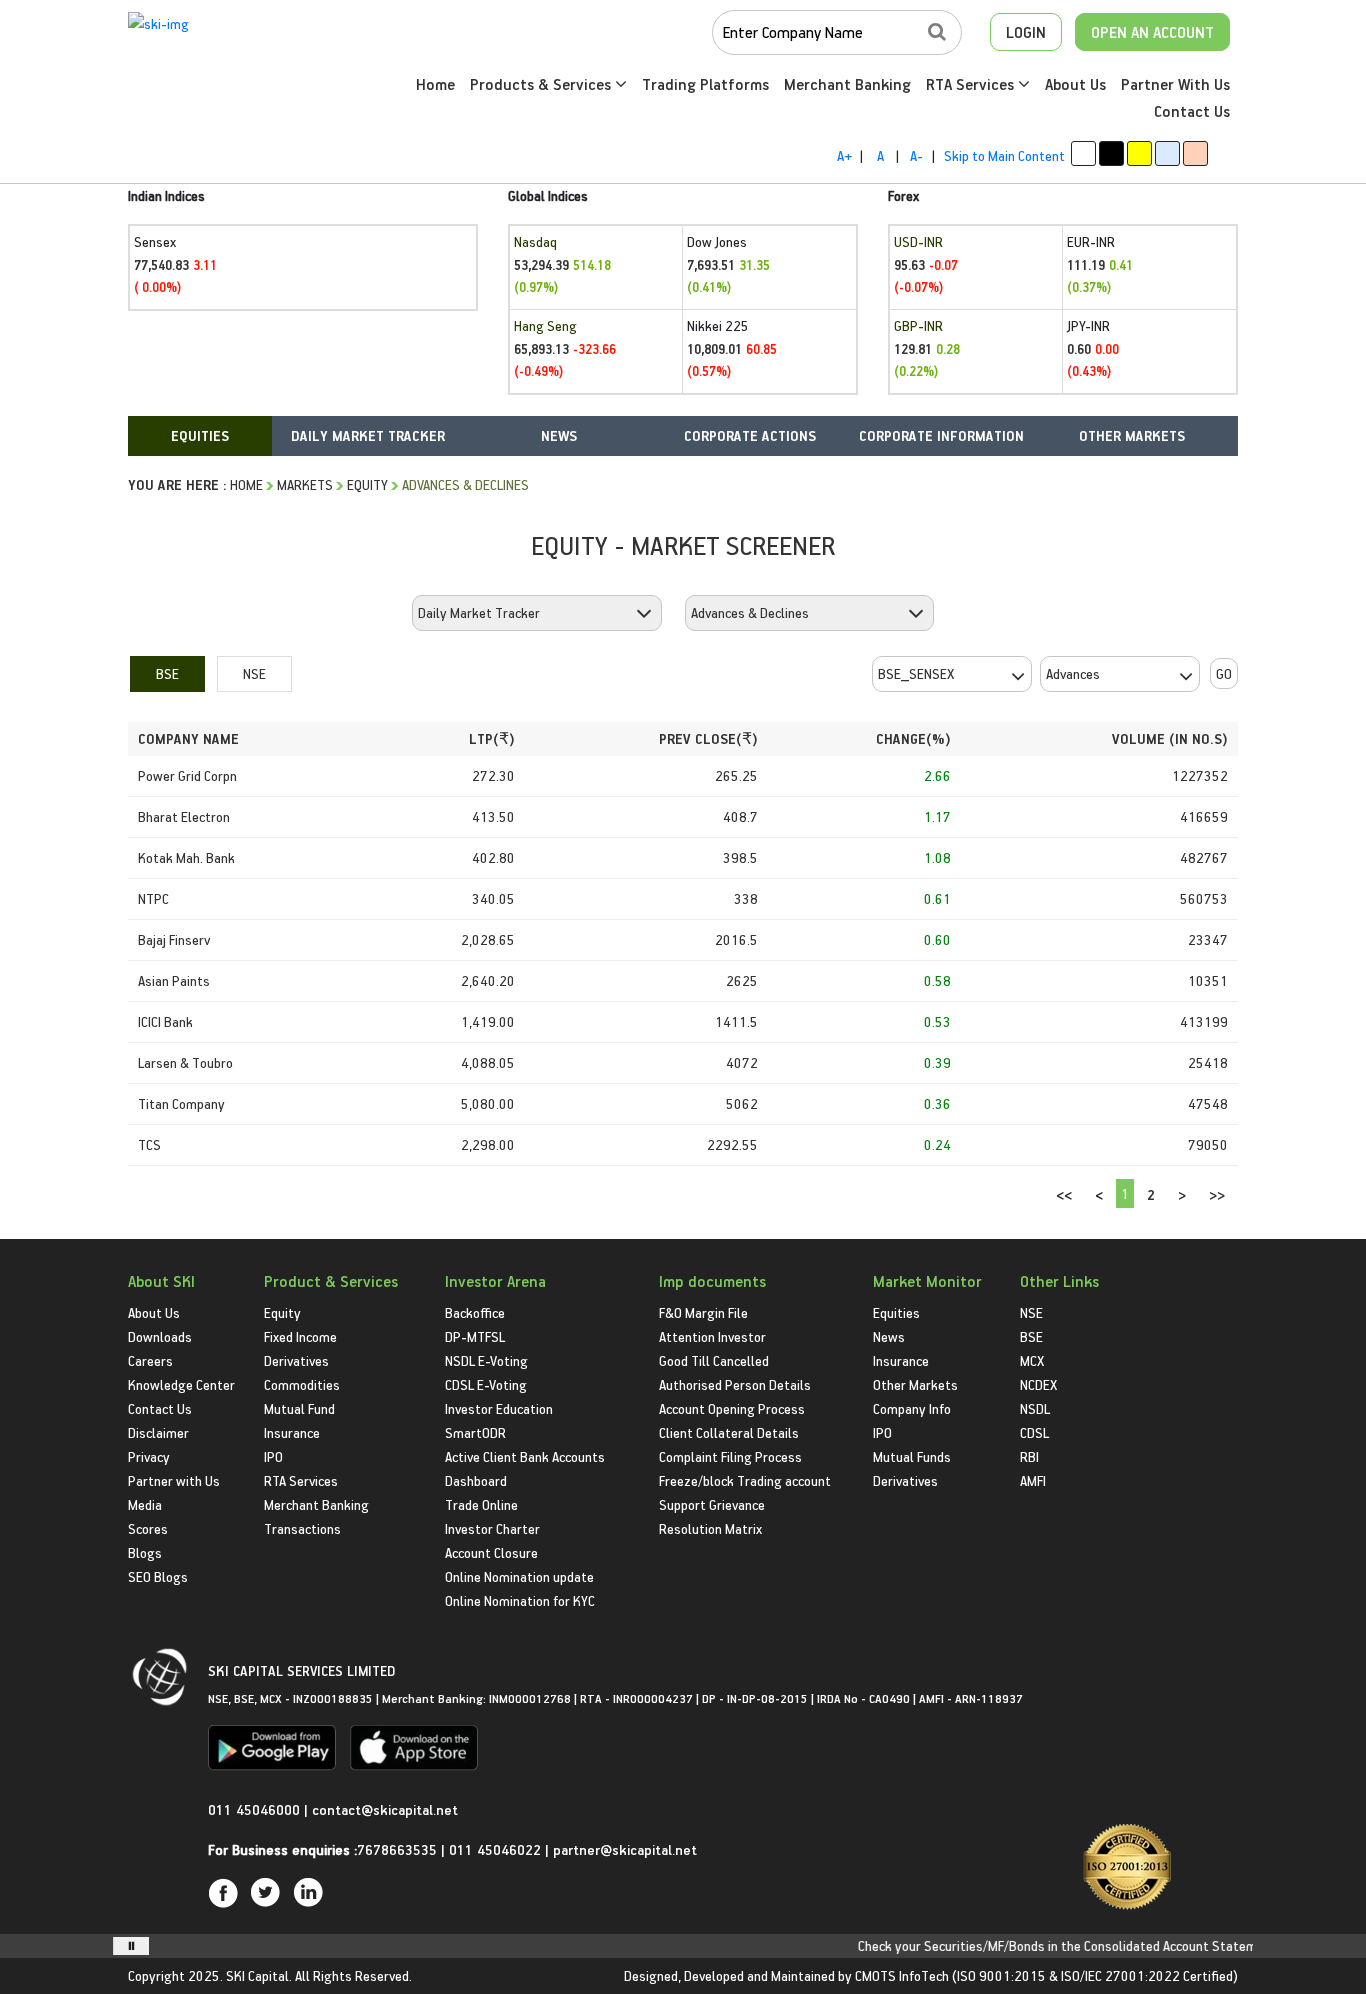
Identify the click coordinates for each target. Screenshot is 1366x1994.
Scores (148, 1528)
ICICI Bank (165, 1021)
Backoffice (475, 1312)
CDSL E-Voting (486, 1384)
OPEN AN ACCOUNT (1152, 32)
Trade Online (481, 1504)
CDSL (1034, 1432)
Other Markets (915, 1384)
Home (435, 84)
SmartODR (475, 1432)
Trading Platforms (705, 84)
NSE (254, 673)
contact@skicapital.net (385, 1809)
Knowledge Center (181, 1384)
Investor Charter (492, 1528)
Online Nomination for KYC (520, 1600)
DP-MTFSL (475, 1336)
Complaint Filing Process (730, 1456)
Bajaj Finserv (174, 939)
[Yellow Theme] (1139, 153)
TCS (149, 1144)
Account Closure (491, 1552)
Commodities (302, 1384)
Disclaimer (158, 1432)
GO (1224, 673)
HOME (246, 484)
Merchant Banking (847, 84)
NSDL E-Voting (486, 1360)
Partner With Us (1175, 84)
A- (916, 155)
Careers (150, 1360)
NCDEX (1038, 1384)
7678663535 (397, 1849)
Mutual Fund (299, 1408)
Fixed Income (300, 1336)
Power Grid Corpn (187, 775)
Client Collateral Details (729, 1432)
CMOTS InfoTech (902, 1975)
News (889, 1336)
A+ (844, 155)
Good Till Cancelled (714, 1360)
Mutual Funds (912, 1456)
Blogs (145, 1552)
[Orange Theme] (1195, 153)
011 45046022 (497, 1849)
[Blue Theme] (1167, 153)
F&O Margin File (703, 1312)
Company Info (912, 1408)
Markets (305, 484)
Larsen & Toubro (185, 1062)
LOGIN (1026, 32)
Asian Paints (174, 980)
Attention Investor (712, 1336)
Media (145, 1504)
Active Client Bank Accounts (525, 1456)
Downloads (160, 1336)
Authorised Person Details (735, 1384)
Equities (896, 1312)
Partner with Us (174, 1480)
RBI (1029, 1456)
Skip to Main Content (1004, 155)
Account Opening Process (732, 1408)
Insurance (292, 1432)
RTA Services (972, 84)
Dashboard (476, 1480)
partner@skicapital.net (625, 1849)
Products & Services (542, 84)
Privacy (149, 1456)
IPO (273, 1456)
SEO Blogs (158, 1576)
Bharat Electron (184, 816)
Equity (367, 484)
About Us (1075, 84)
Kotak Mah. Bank (186, 857)
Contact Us (1192, 111)
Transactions (302, 1528)
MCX (1032, 1360)
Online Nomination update (519, 1576)
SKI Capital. (259, 1975)
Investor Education (499, 1408)
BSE (167, 673)
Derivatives (296, 1360)
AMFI (1033, 1480)
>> (1217, 1194)
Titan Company (181, 1103)
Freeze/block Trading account (745, 1480)
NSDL (1035, 1408)
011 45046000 (256, 1809)
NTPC (153, 898)
